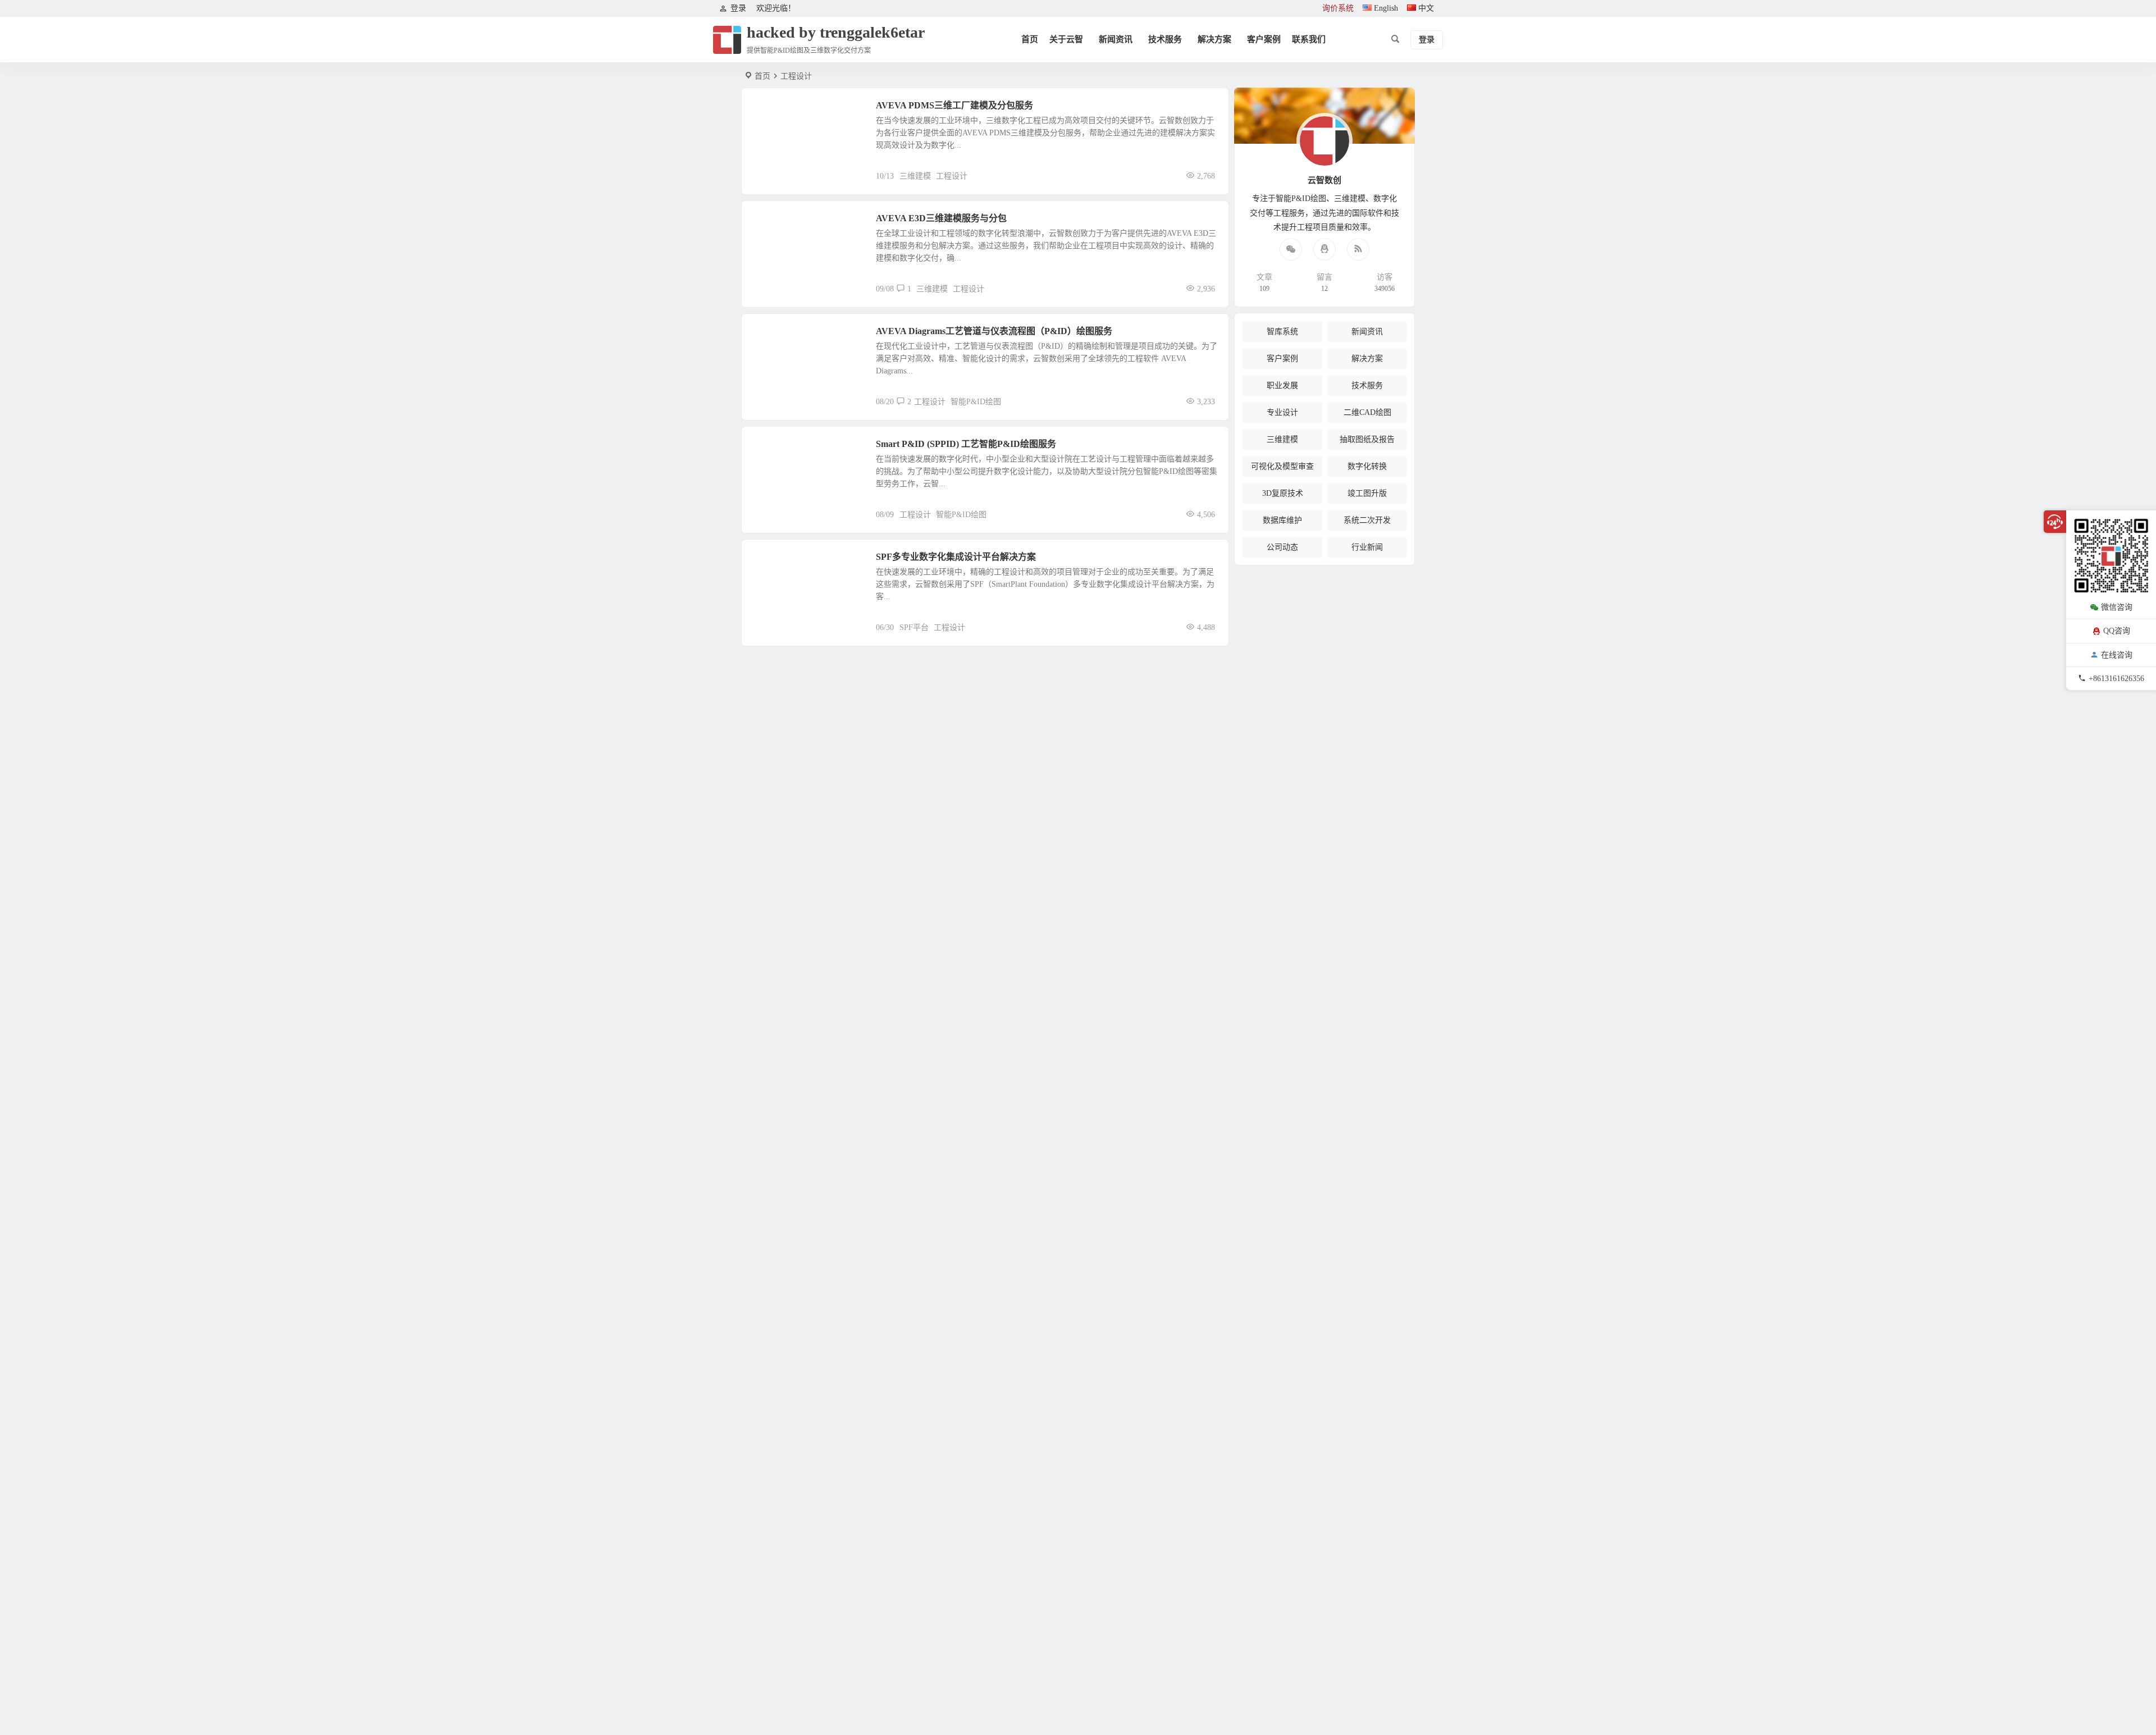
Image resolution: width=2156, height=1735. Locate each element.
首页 (1030, 39)
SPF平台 (914, 627)
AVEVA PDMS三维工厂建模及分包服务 (954, 105)
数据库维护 (1282, 520)
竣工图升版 (1367, 493)
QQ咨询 (2117, 631)
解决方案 (1214, 39)
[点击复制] (1324, 249)
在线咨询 (2117, 654)
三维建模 (776, 112)
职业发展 (1282, 385)
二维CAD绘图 (783, 337)
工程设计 (952, 176)
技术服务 (1165, 39)
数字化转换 (1367, 466)
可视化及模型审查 (1282, 466)
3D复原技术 (1283, 493)
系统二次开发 (1367, 520)
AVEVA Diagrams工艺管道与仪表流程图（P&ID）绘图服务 (994, 331)
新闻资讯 (1116, 39)
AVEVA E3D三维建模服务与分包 (941, 218)
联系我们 (1309, 39)
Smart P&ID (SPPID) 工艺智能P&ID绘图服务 (966, 444)
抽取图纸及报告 (1367, 439)
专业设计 (1282, 412)
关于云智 (1066, 39)
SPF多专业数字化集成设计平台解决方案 (956, 557)
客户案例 (1264, 39)
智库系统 (1282, 332)
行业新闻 (1367, 547)
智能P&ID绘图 (976, 402)
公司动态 (1282, 547)
